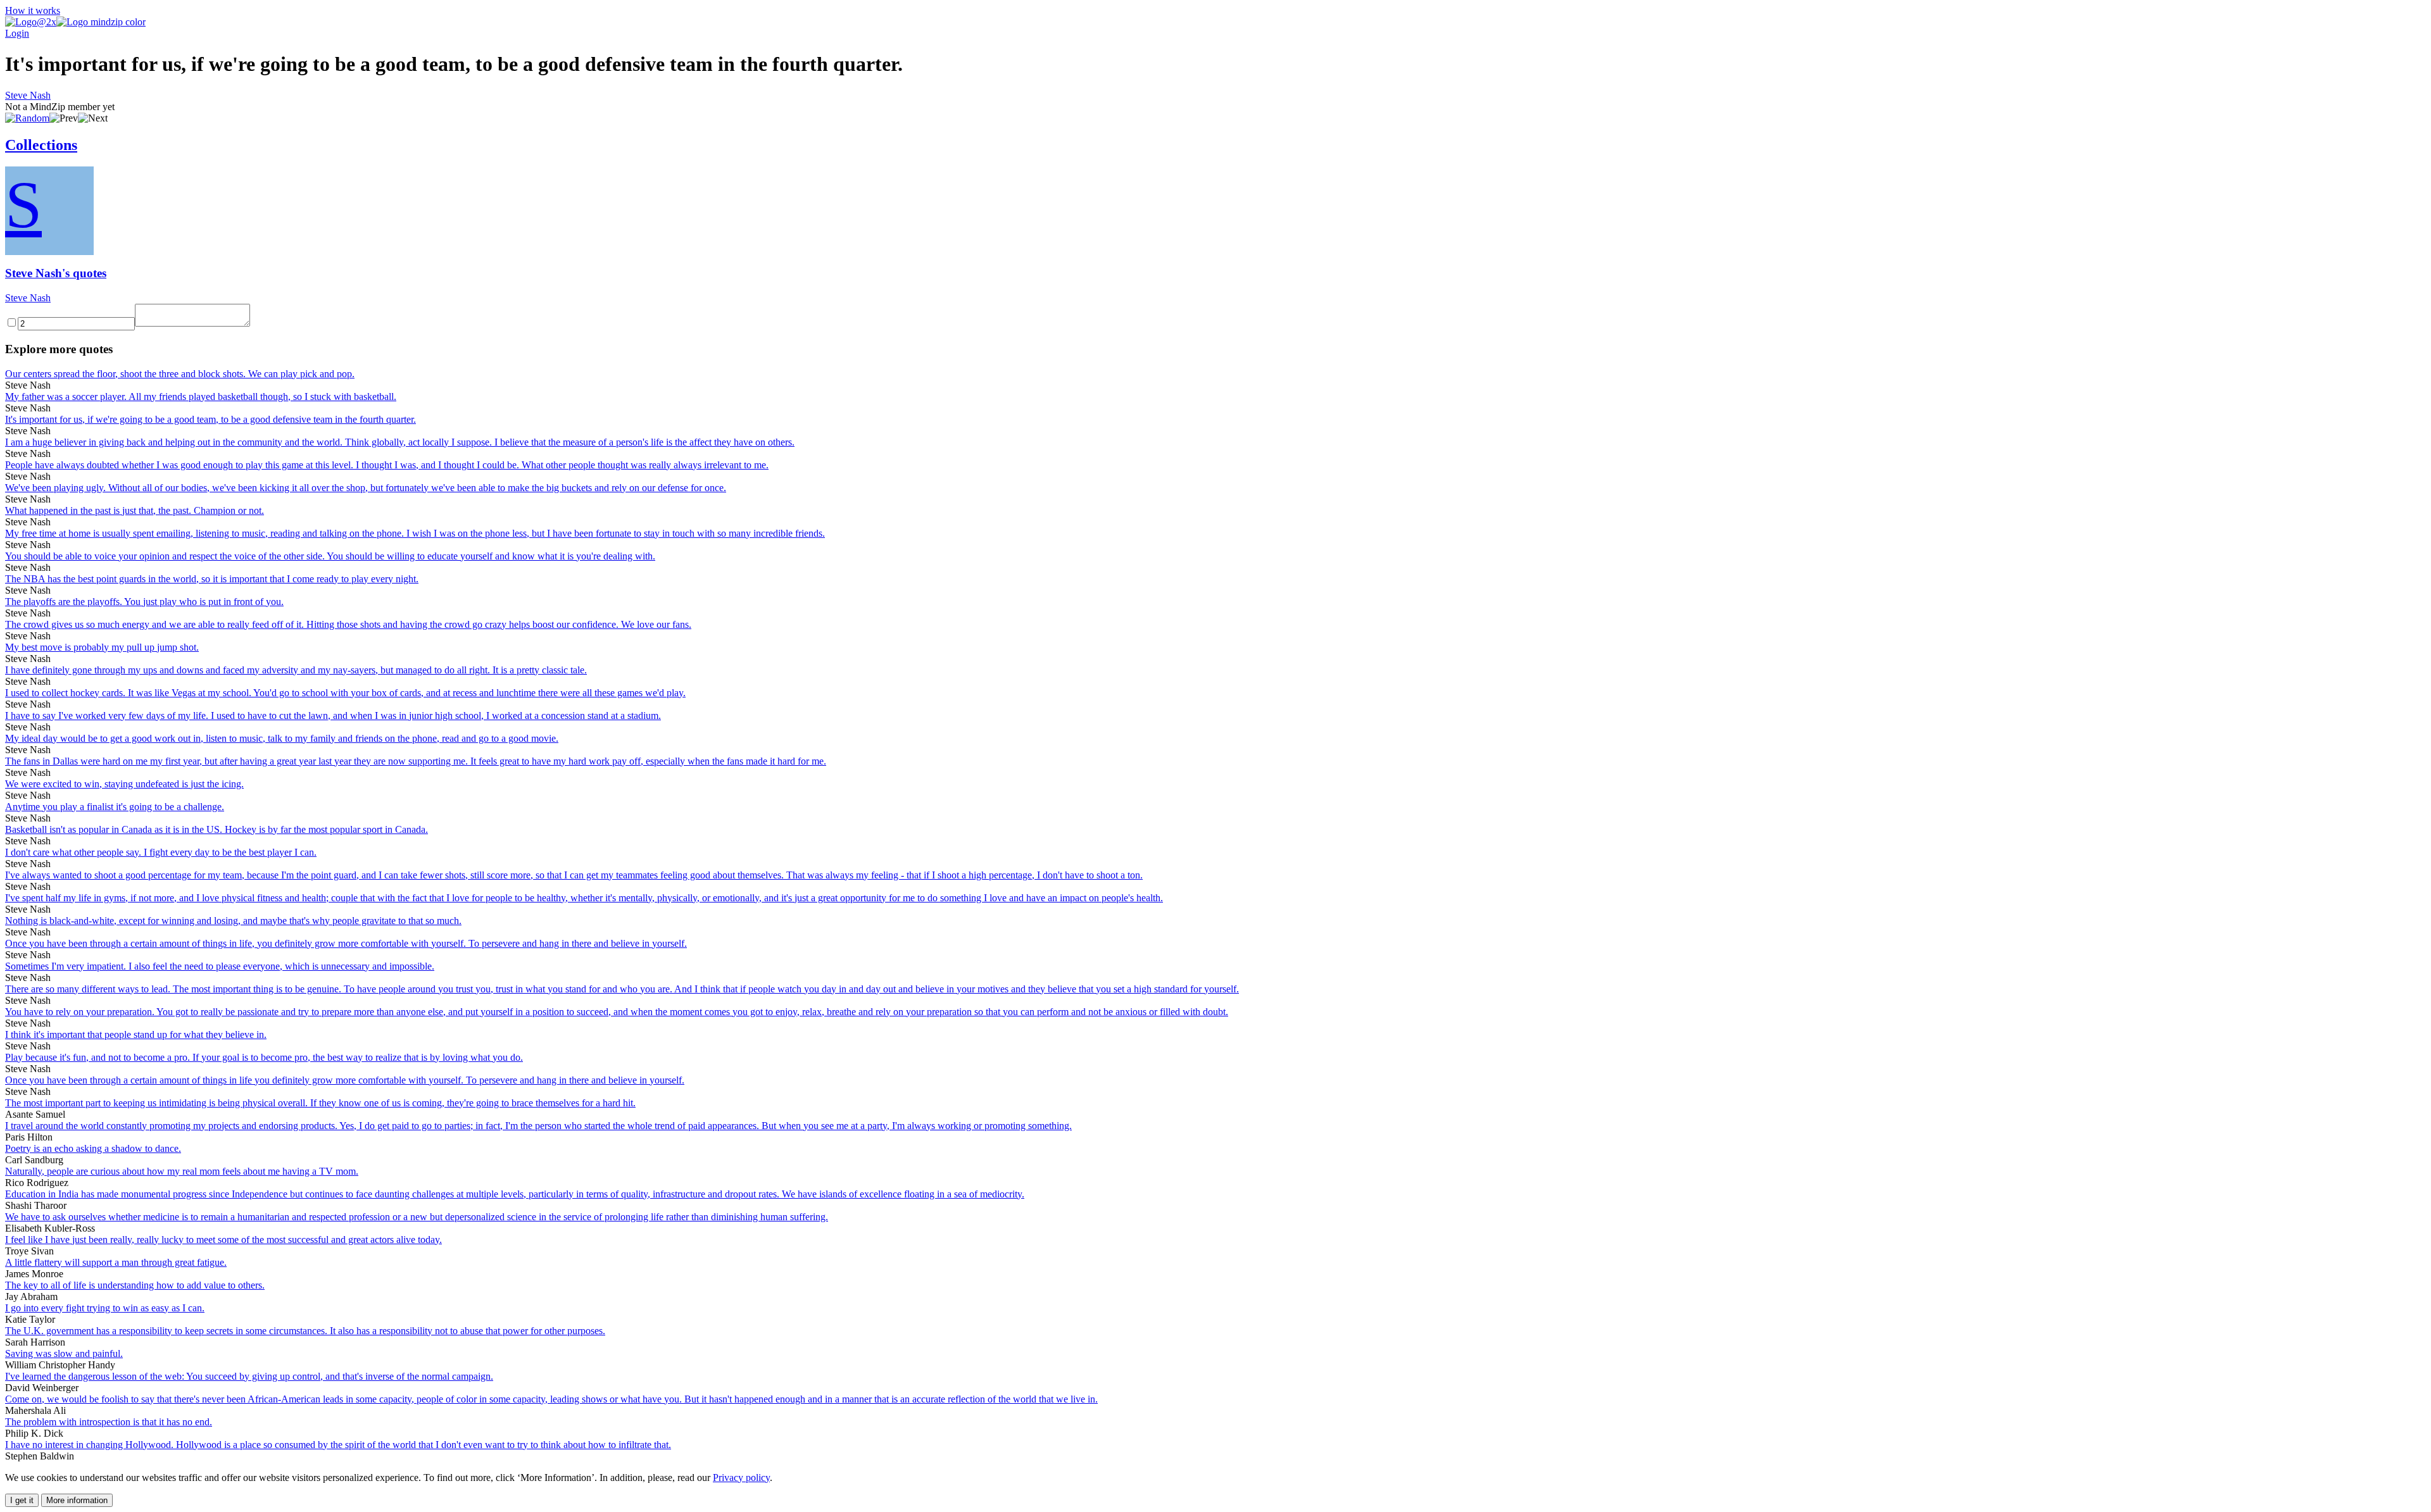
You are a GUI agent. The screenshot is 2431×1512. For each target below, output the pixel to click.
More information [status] (77, 1500)
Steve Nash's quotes (56, 273)
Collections (41, 145)
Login (17, 33)
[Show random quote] (27, 118)
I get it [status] (22, 1500)
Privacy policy (741, 1478)
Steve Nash (28, 95)
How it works (33, 10)
